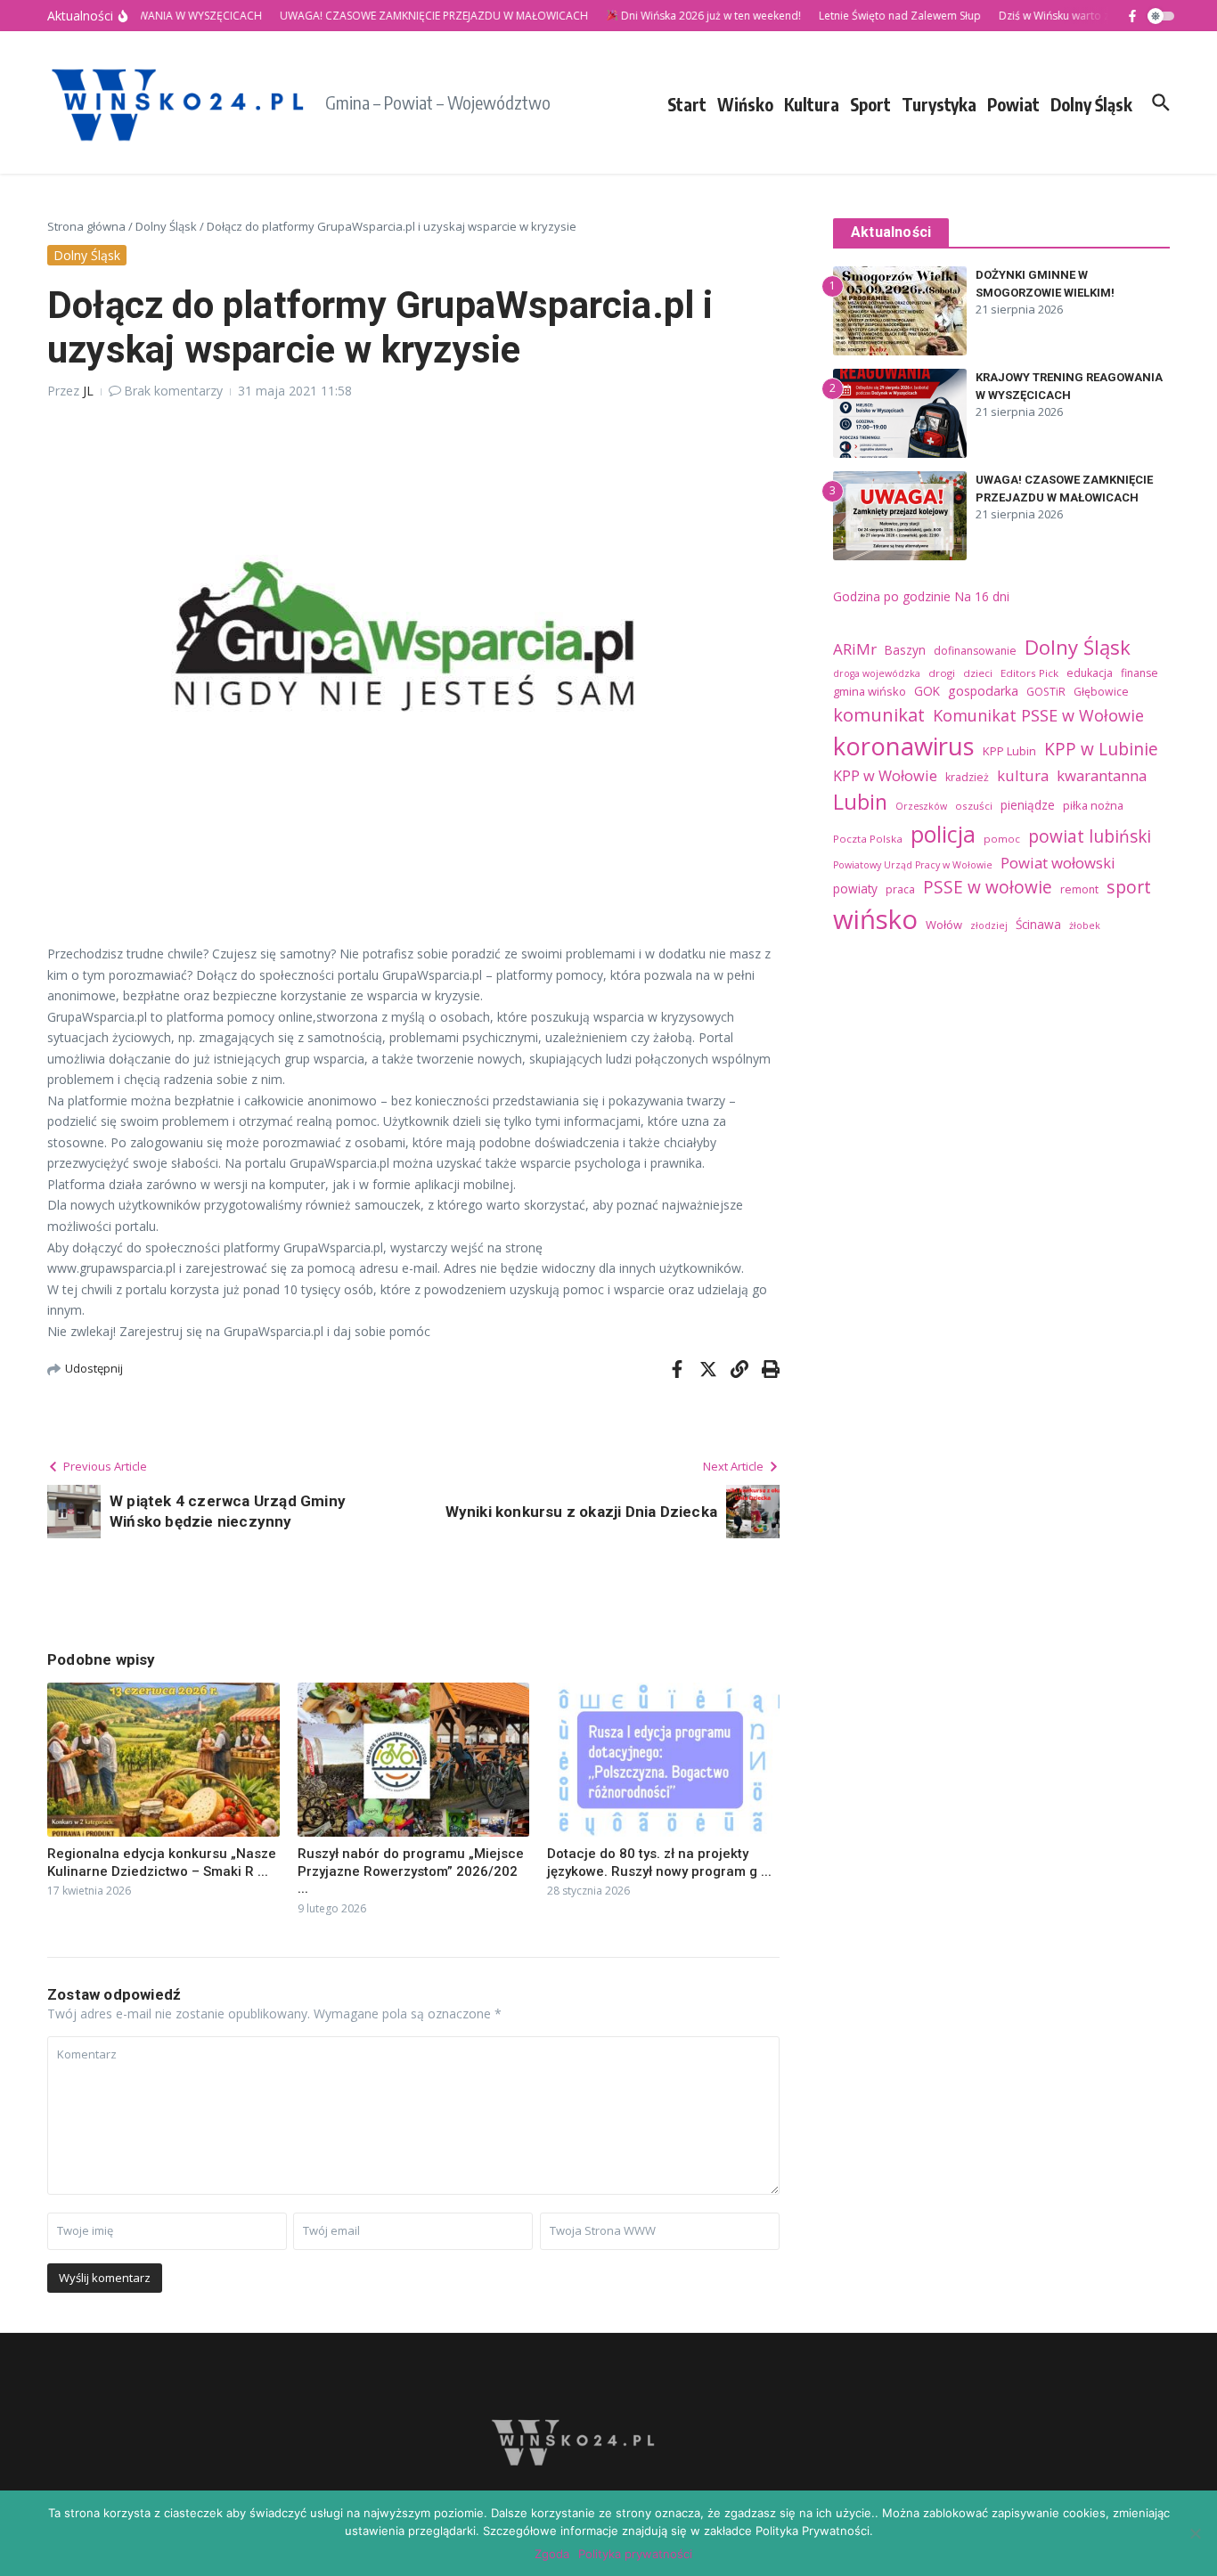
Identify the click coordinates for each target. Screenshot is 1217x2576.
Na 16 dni (982, 596)
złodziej (989, 925)
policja (943, 834)
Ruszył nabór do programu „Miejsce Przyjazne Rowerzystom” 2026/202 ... (411, 1871)
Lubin (860, 802)
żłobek (1085, 925)
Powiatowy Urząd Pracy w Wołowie (913, 865)
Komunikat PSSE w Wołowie (1038, 715)
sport (1129, 887)
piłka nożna (1093, 805)
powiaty (855, 889)
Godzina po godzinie (892, 596)
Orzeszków (921, 806)
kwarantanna (1102, 775)
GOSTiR (1046, 692)
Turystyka (939, 104)
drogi (942, 673)
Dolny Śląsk (1091, 104)
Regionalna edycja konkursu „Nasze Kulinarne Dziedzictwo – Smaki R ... (162, 1863)
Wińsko (745, 104)
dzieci (978, 673)
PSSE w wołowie (988, 887)
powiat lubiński (1090, 836)
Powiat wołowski (1058, 863)
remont (1079, 889)
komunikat (879, 714)
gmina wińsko (870, 691)
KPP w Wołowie (885, 776)
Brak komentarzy (173, 391)
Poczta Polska (868, 839)
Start (687, 104)
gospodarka (983, 691)
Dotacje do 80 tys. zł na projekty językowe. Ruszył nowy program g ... (659, 1863)
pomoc (1002, 839)
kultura (1023, 775)
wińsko (875, 919)
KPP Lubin (1009, 751)
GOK (927, 691)
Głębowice (1101, 692)
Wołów (944, 925)
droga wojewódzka (877, 673)
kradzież (967, 777)
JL (88, 391)
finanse (1139, 673)
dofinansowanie (975, 651)
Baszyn (905, 650)
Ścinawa (1038, 924)
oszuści (974, 806)
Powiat (1013, 104)
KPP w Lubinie (1101, 749)
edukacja (1090, 673)
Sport (870, 104)
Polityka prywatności (635, 2554)
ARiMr (855, 649)
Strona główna (86, 226)
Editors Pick (1029, 673)
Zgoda (552, 2554)
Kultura (812, 104)
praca (900, 889)
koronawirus (904, 746)
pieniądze (1028, 805)
